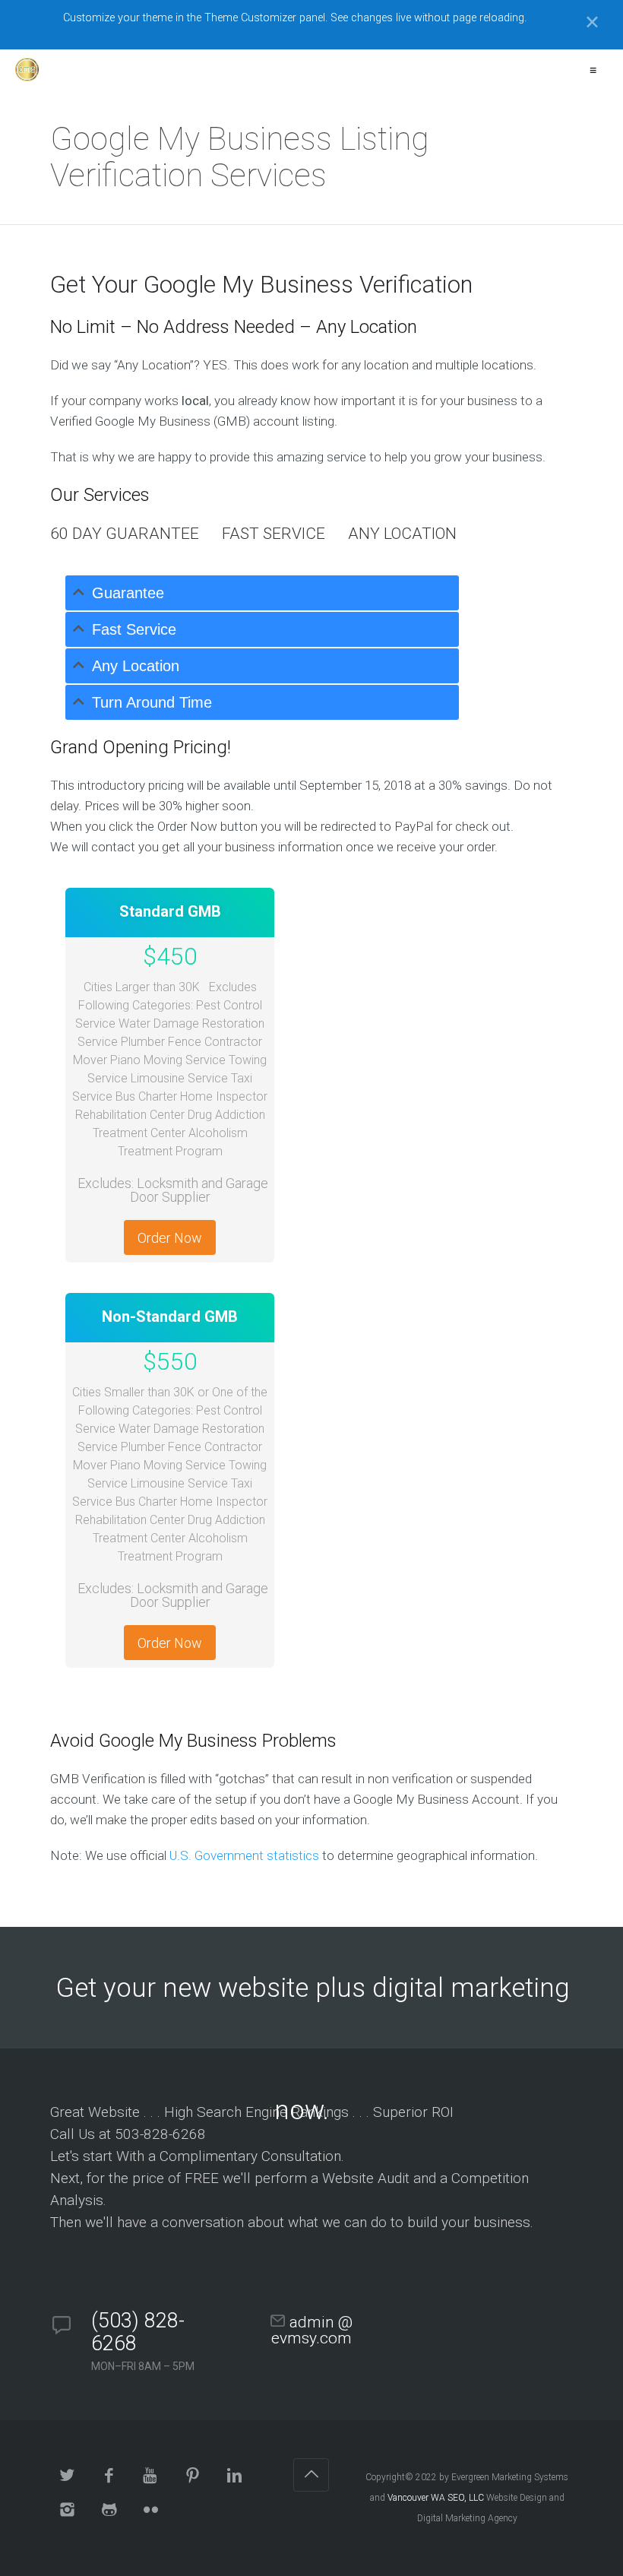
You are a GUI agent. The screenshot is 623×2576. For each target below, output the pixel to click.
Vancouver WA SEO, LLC (436, 2498)
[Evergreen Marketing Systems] (27, 70)
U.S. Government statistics (244, 1855)
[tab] (262, 593)
